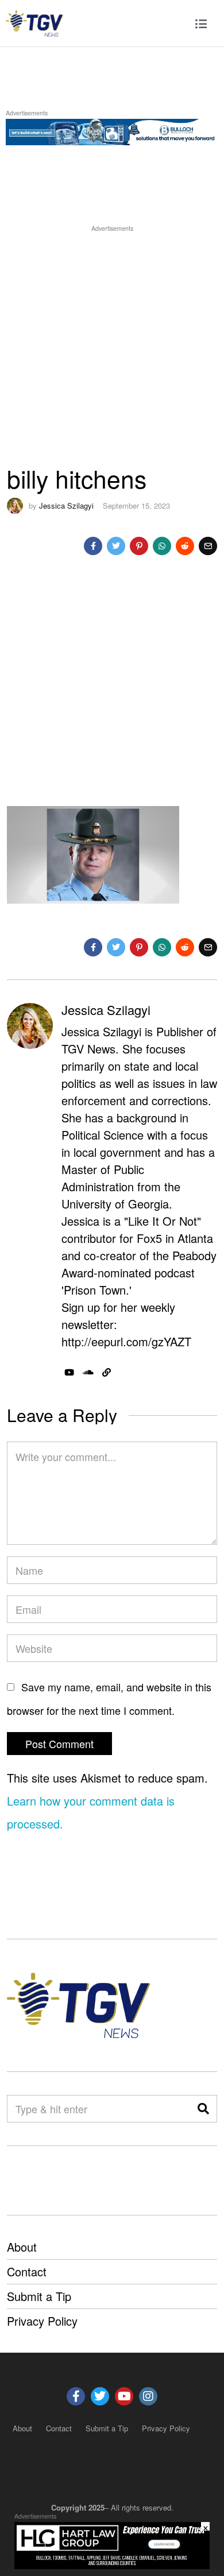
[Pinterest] (139, 546)
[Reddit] (185, 546)
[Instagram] (148, 2396)
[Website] (107, 1373)
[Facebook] (93, 546)
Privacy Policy (42, 2321)
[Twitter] (116, 546)
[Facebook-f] (76, 2396)
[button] (203, 2109)
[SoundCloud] (88, 1373)
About (22, 2247)
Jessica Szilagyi (66, 505)
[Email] (208, 546)
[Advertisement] (112, 346)
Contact (27, 2271)
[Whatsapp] (162, 546)
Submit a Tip (39, 2296)
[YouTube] (69, 1373)
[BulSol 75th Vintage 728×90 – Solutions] (112, 130)
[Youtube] (124, 2396)
